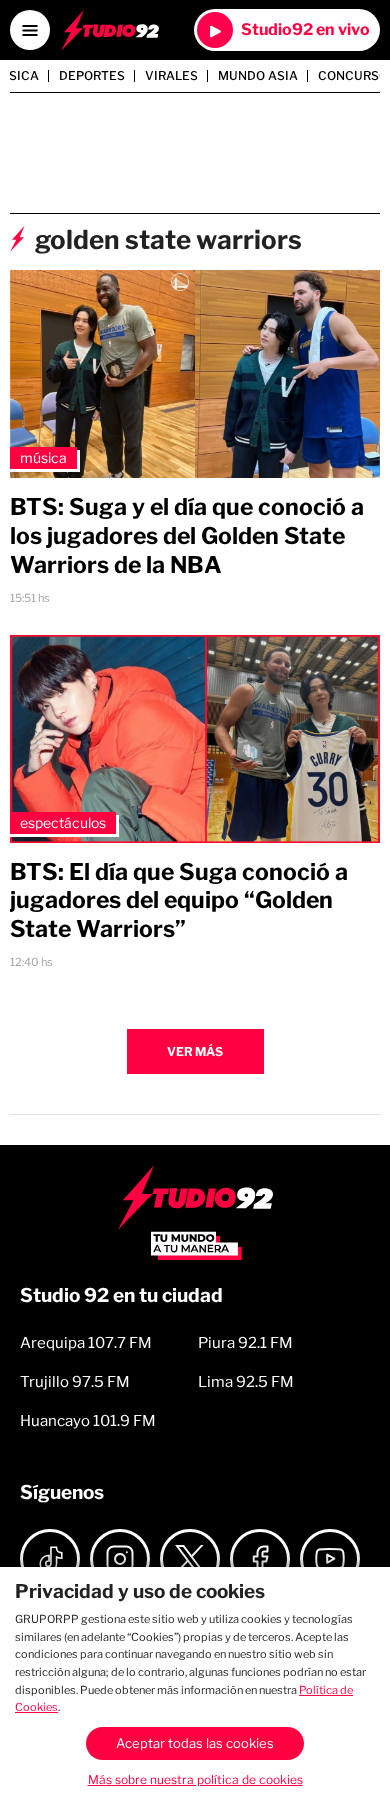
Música (43, 457)
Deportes (92, 76)
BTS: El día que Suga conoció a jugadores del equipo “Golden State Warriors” (179, 901)
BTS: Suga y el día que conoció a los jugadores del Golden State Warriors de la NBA (187, 536)
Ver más (195, 1051)
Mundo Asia (258, 76)
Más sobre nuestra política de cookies (195, 1779)
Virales (171, 76)
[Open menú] (30, 30)
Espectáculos (63, 822)
